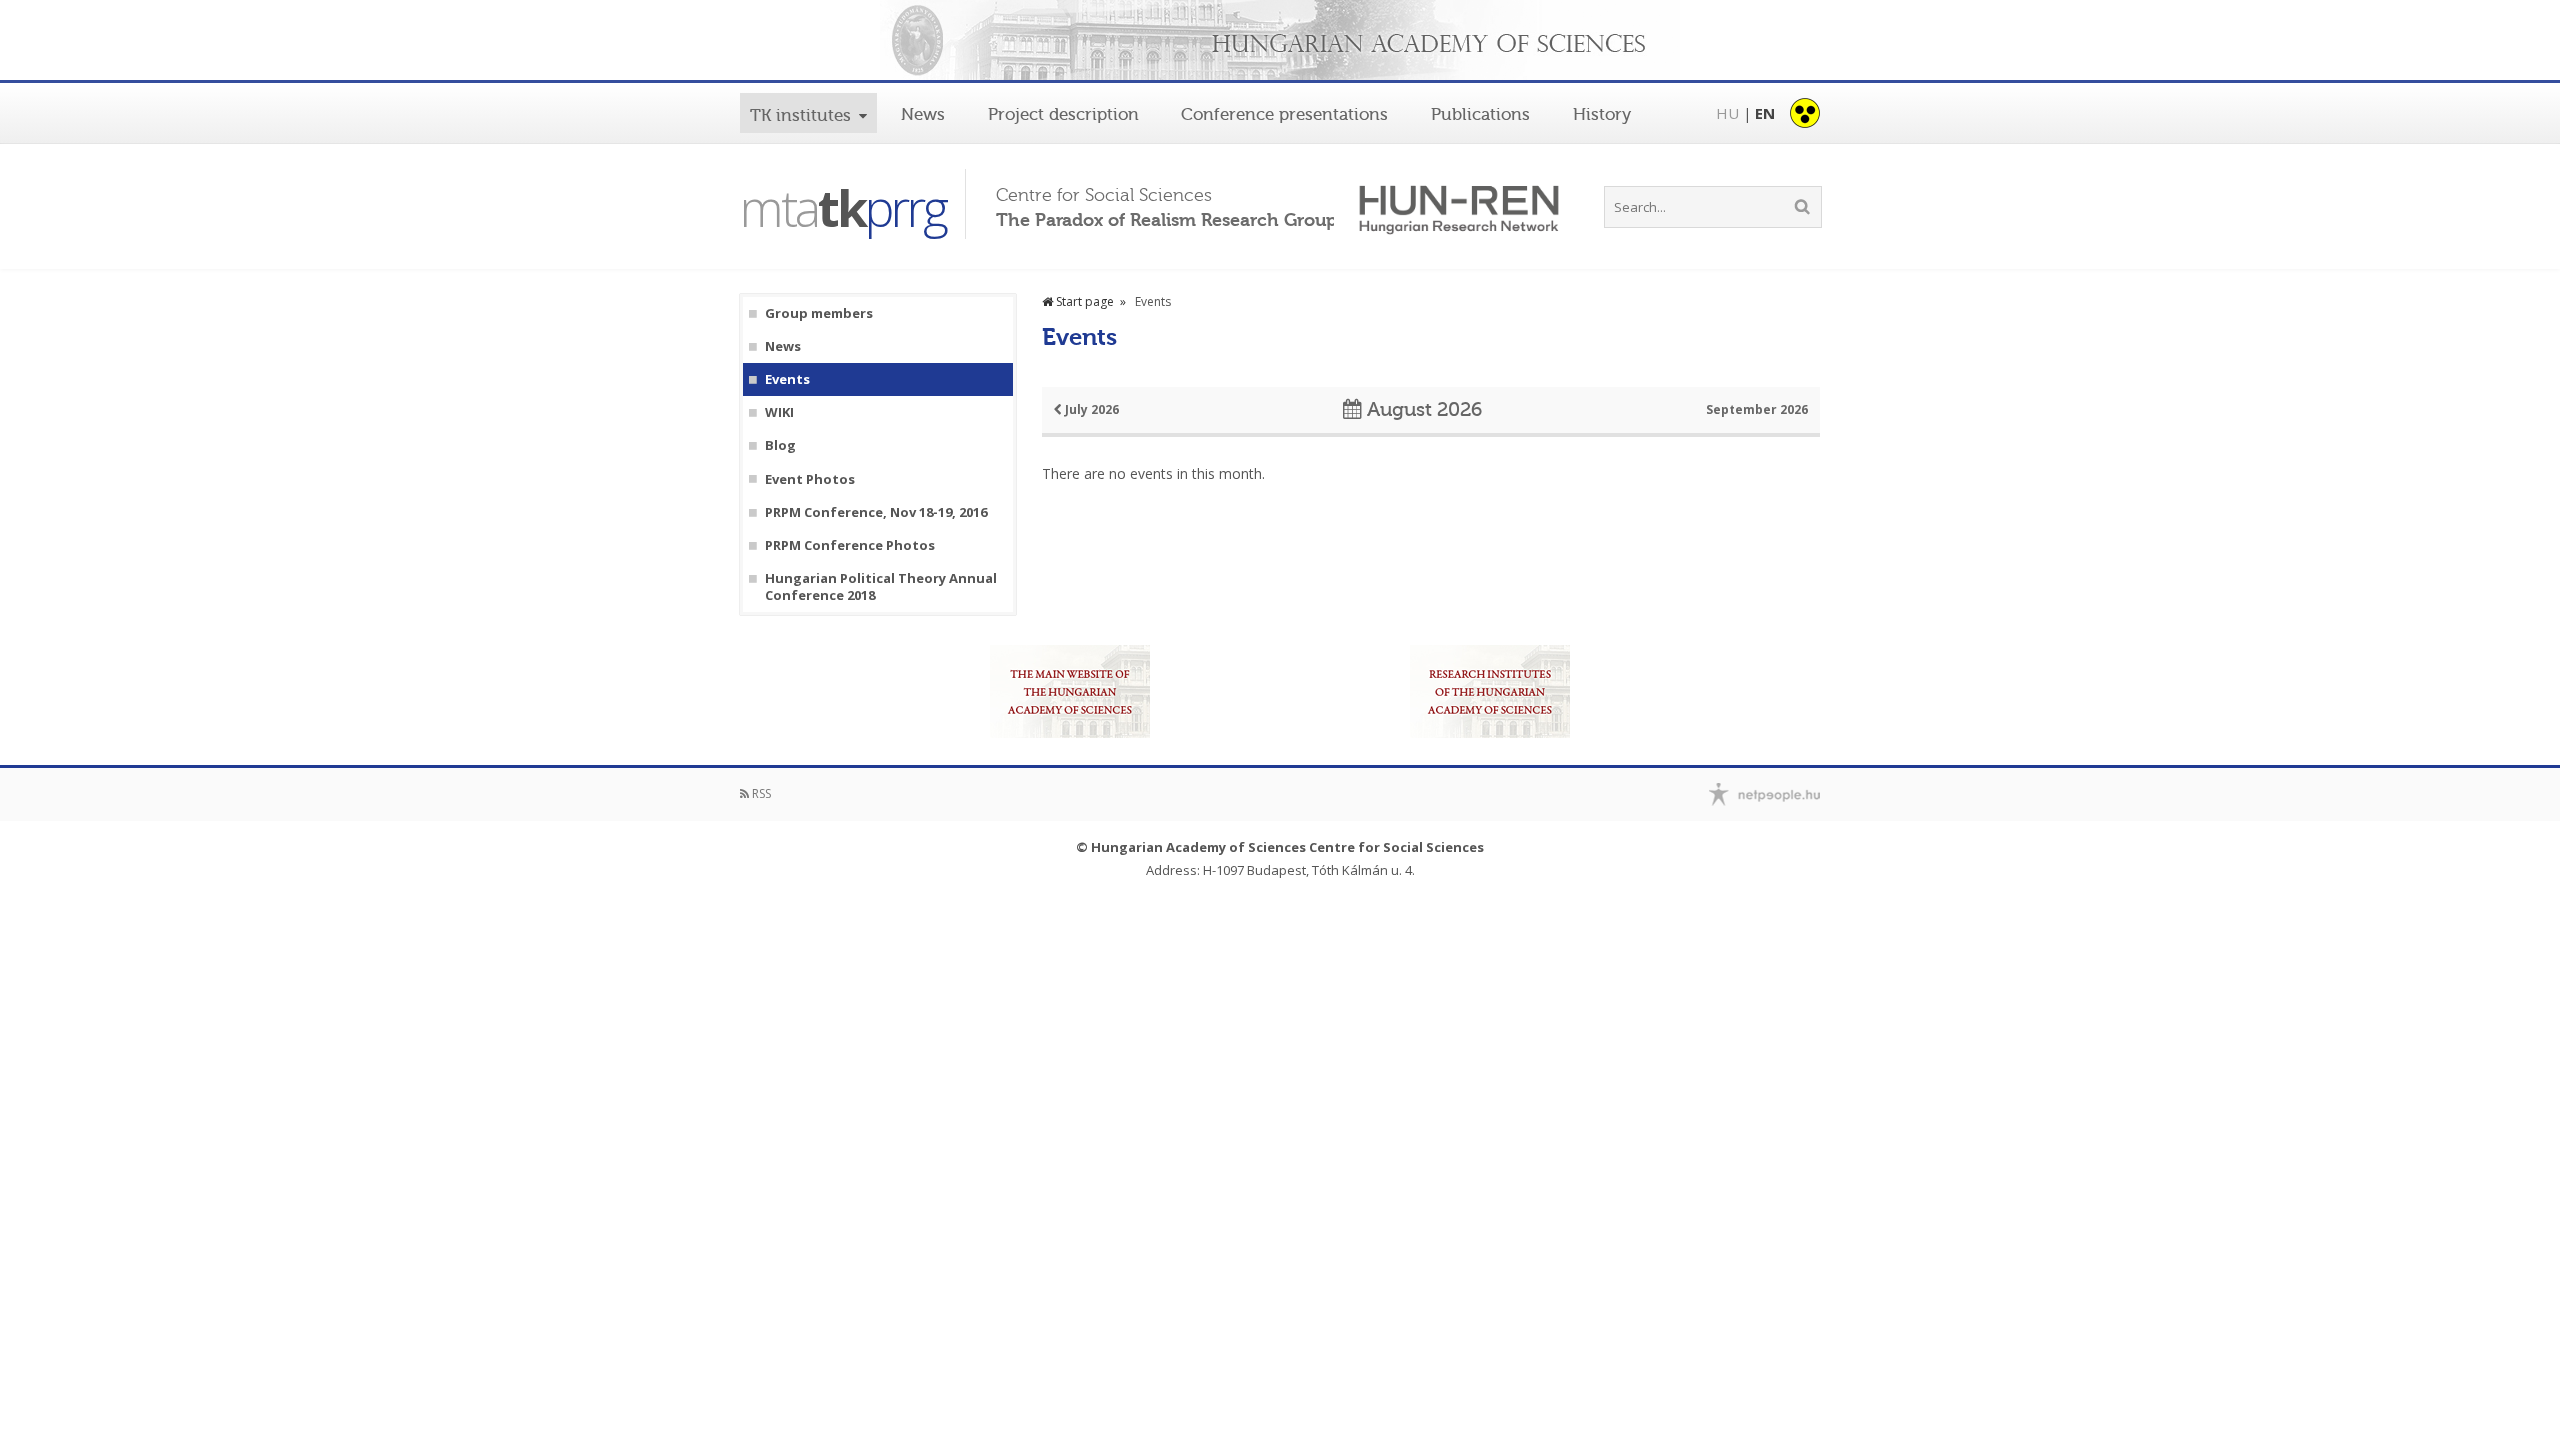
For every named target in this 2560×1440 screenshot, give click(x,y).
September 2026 (1757, 409)
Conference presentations (1284, 114)
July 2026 (1090, 409)
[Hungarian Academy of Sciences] (1280, 41)
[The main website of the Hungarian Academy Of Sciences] (1070, 691)
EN (1765, 113)
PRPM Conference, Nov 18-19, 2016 (876, 512)
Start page (1083, 301)
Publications (1480, 114)
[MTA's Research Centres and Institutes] (1490, 691)
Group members (819, 313)
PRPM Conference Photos (850, 545)
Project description (1063, 114)
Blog (780, 445)
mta (843, 208)
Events (787, 379)
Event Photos (810, 479)
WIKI (779, 412)
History (1602, 114)
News (923, 114)
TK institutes (800, 115)
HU (1727, 113)
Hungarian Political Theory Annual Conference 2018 (881, 587)
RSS (760, 793)
